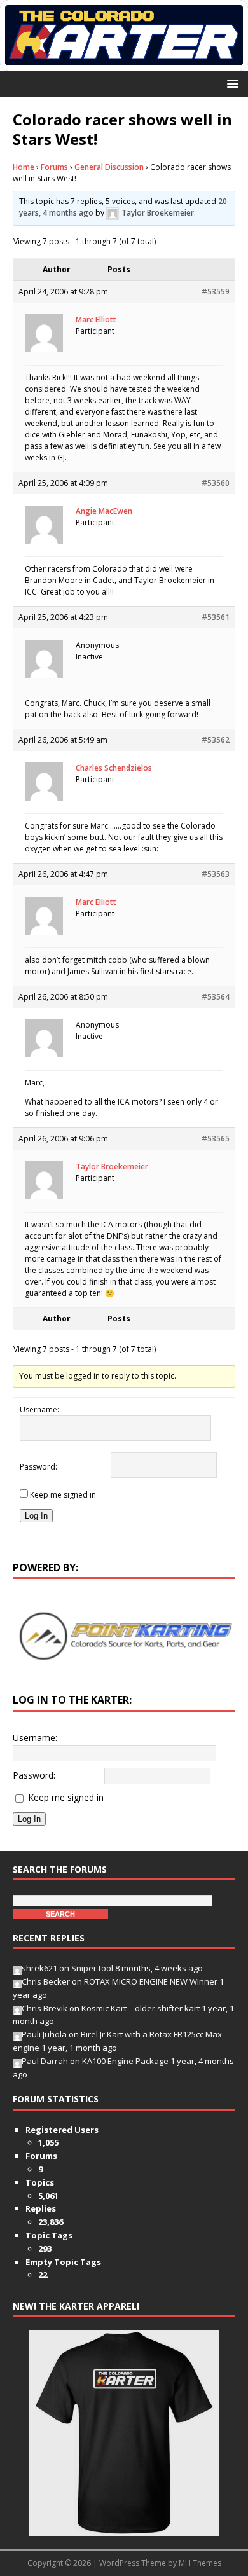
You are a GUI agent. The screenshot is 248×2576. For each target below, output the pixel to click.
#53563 (216, 874)
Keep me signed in (63, 1495)
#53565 (216, 1139)
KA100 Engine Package (125, 2061)
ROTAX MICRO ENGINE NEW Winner (151, 1981)
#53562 (216, 740)
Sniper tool (92, 1968)
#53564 (216, 997)
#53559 (216, 292)
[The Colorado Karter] (124, 63)
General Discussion (109, 167)
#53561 (216, 617)
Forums (54, 167)
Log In (36, 1516)
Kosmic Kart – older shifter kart (141, 2008)
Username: (39, 1409)
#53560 (216, 483)
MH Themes (200, 2563)
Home (24, 167)
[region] (124, 1636)
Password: (38, 1467)
